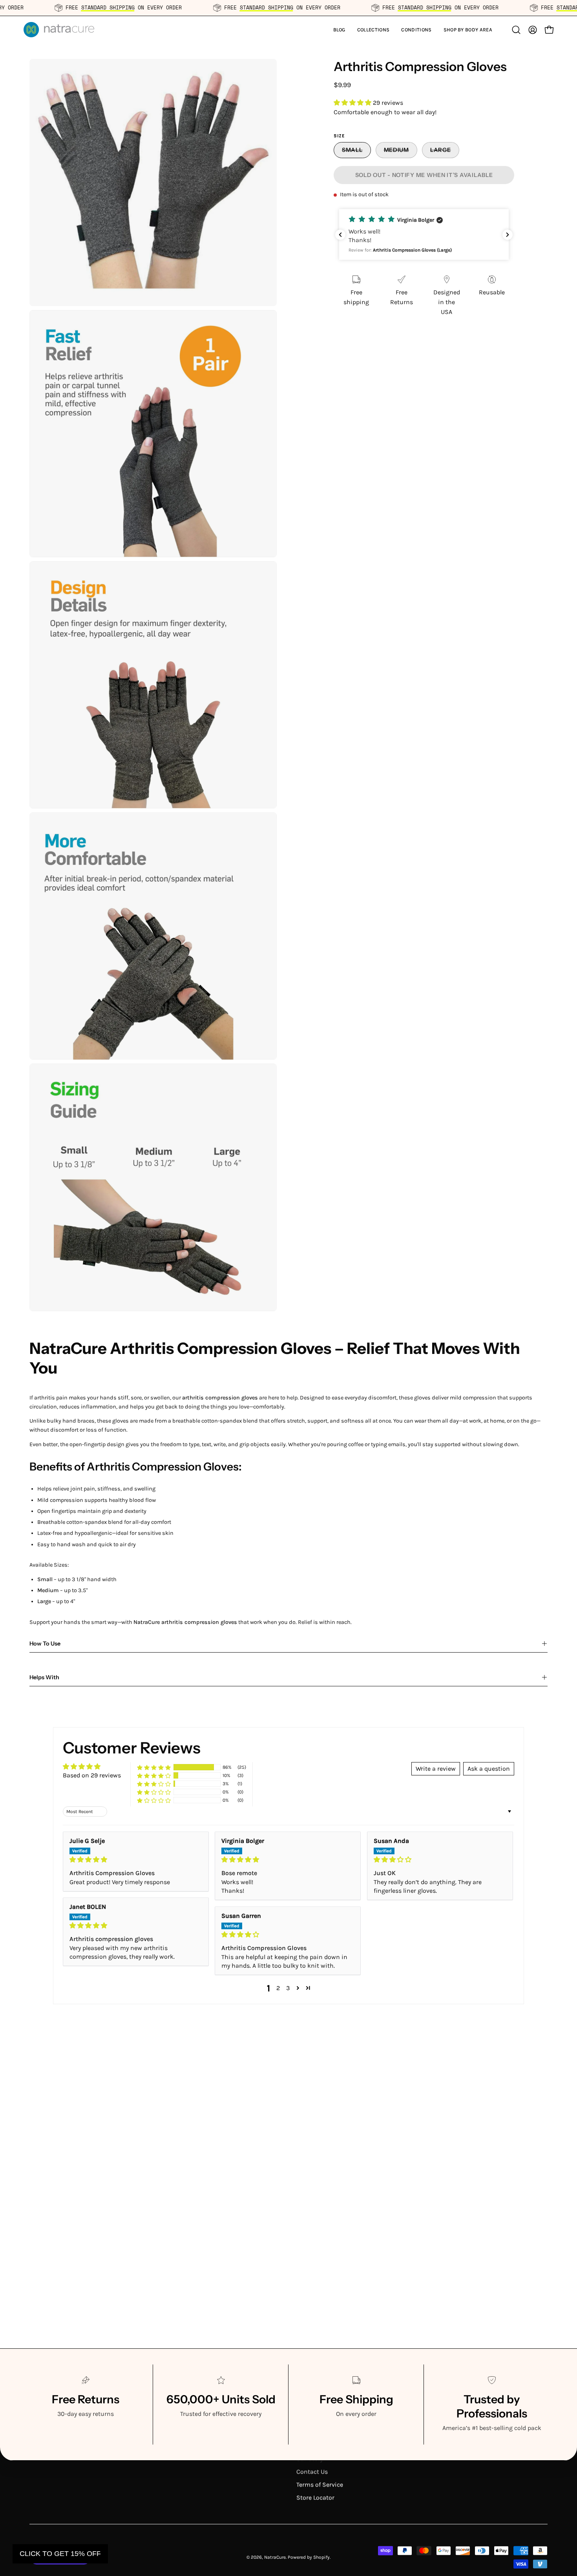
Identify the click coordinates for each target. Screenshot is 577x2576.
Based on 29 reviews (92, 1775)
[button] (373, 30)
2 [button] (278, 1988)
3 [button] (288, 1988)
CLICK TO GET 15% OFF (60, 2554)
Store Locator (315, 2497)
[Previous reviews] (340, 235)
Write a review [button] (436, 1769)
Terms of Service (320, 2484)
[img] (136, 1860)
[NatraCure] (59, 30)
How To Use (45, 1644)
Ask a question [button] (489, 1769)
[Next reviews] (508, 235)
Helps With (44, 1677)
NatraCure (275, 2557)
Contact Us (312, 2471)
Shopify (321, 2557)
